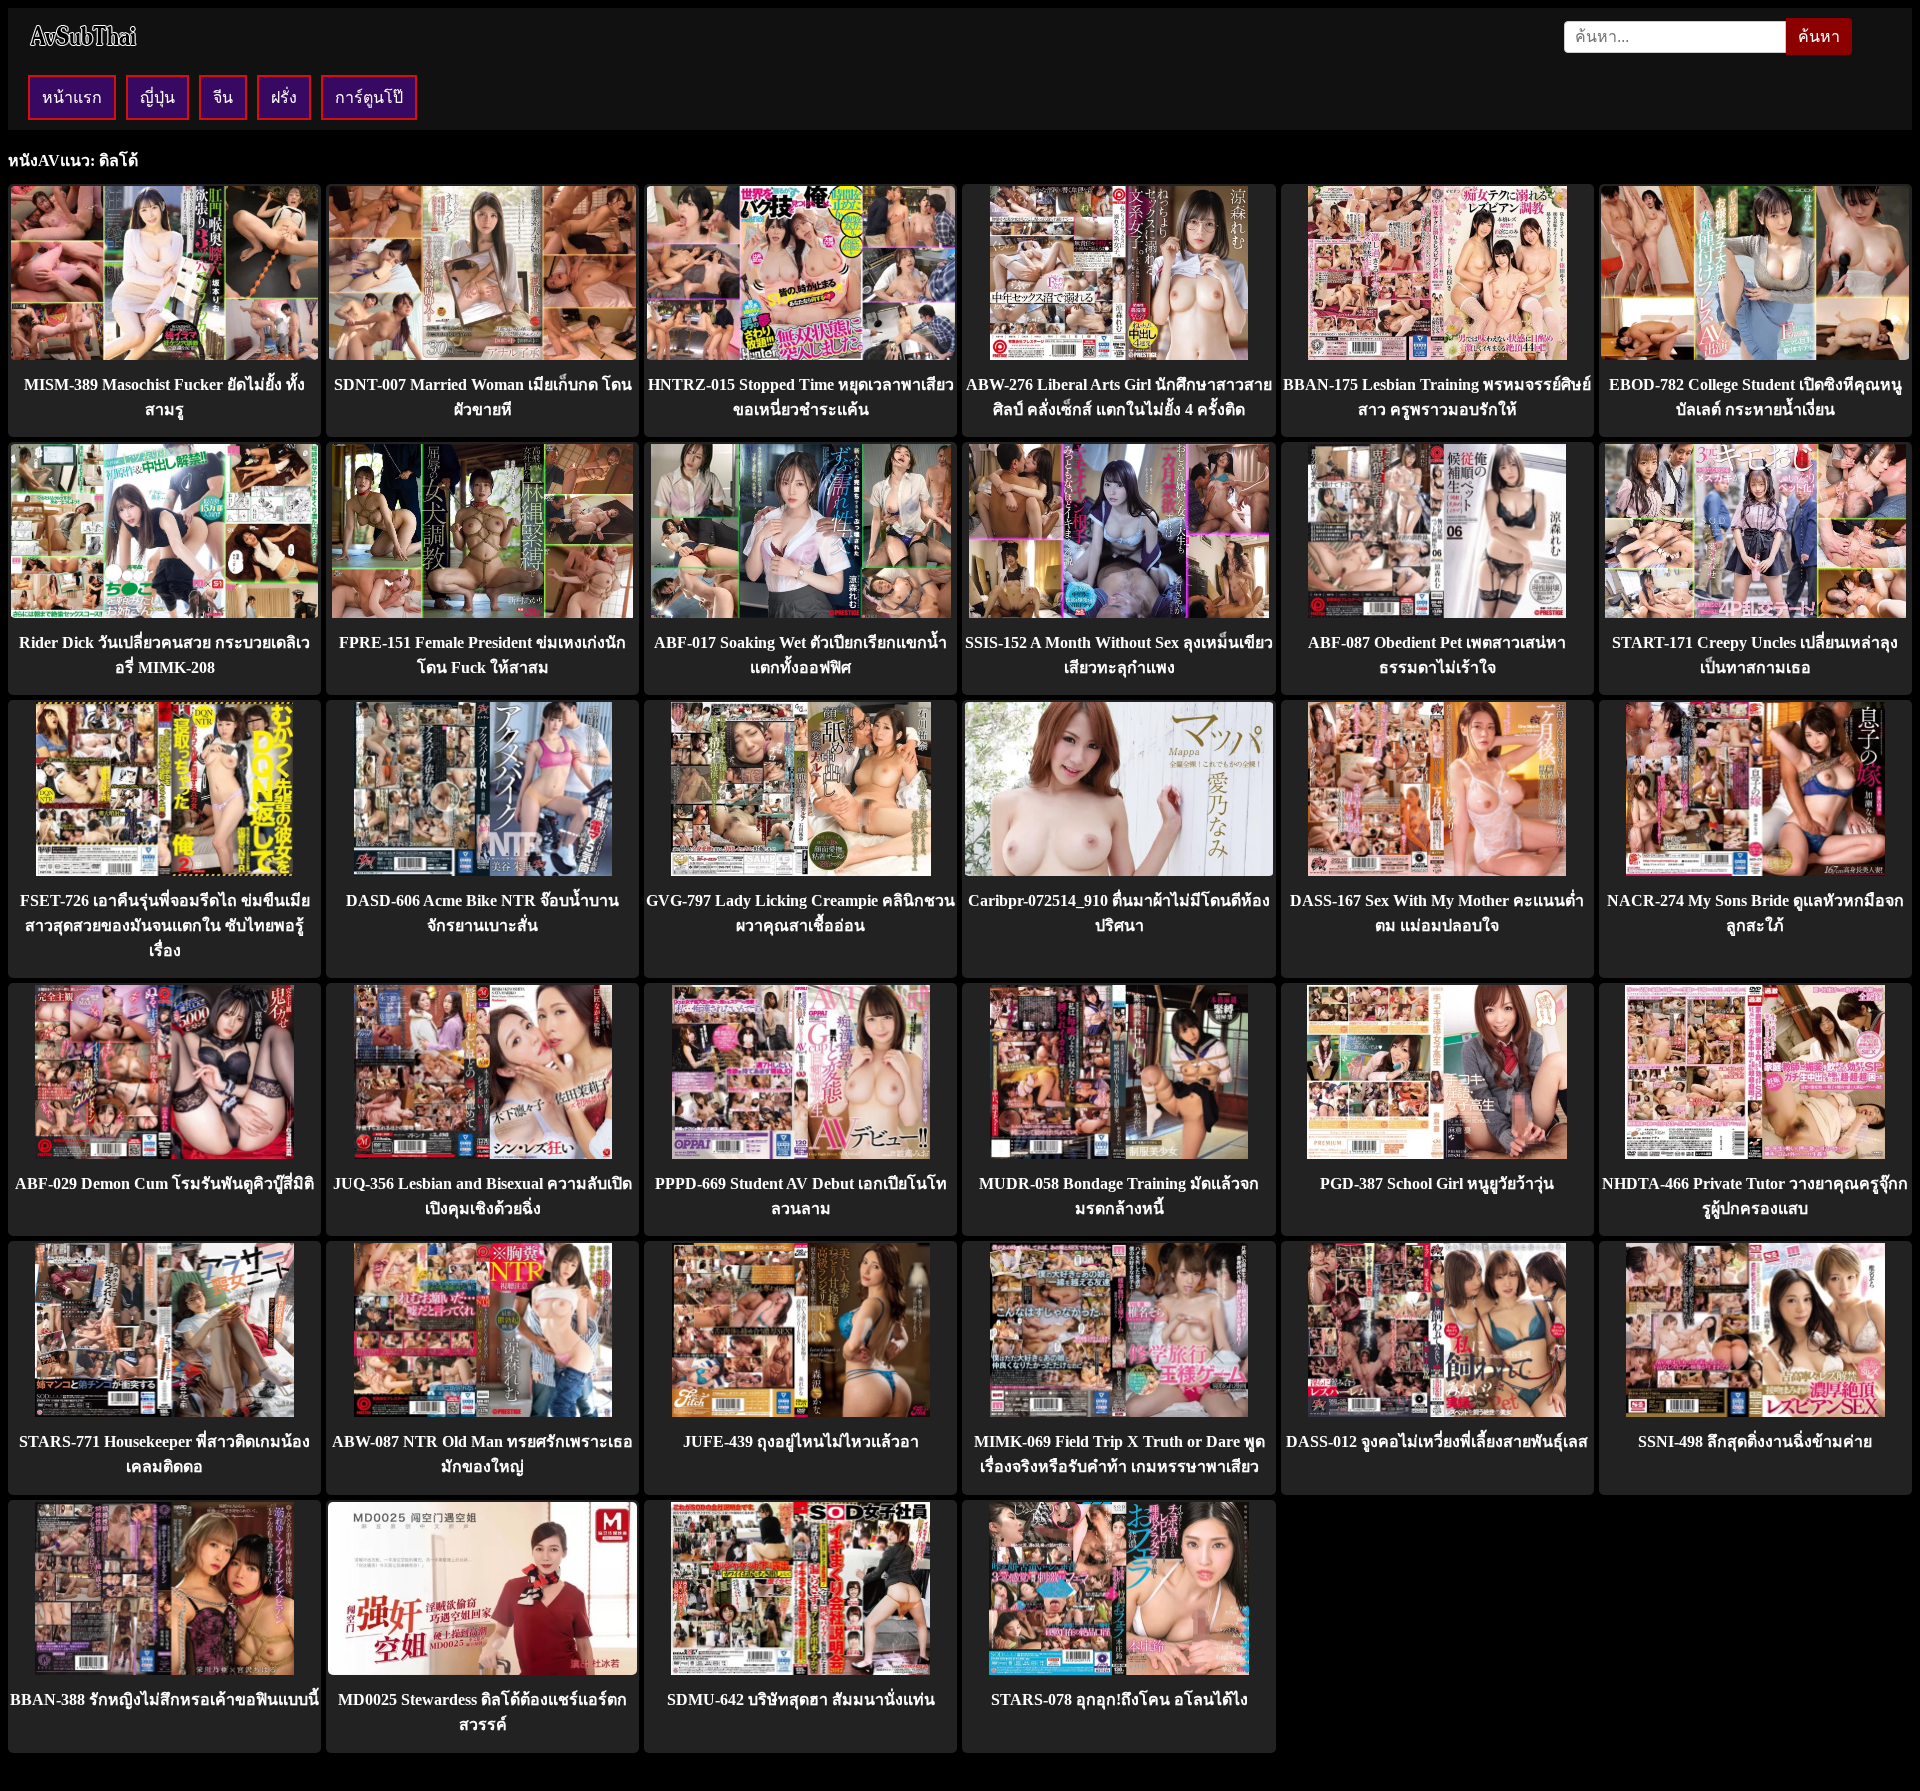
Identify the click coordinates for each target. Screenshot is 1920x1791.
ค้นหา (1819, 36)
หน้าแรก (72, 97)
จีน (223, 97)
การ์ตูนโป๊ (369, 97)
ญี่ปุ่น (157, 97)
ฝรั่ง (284, 97)
